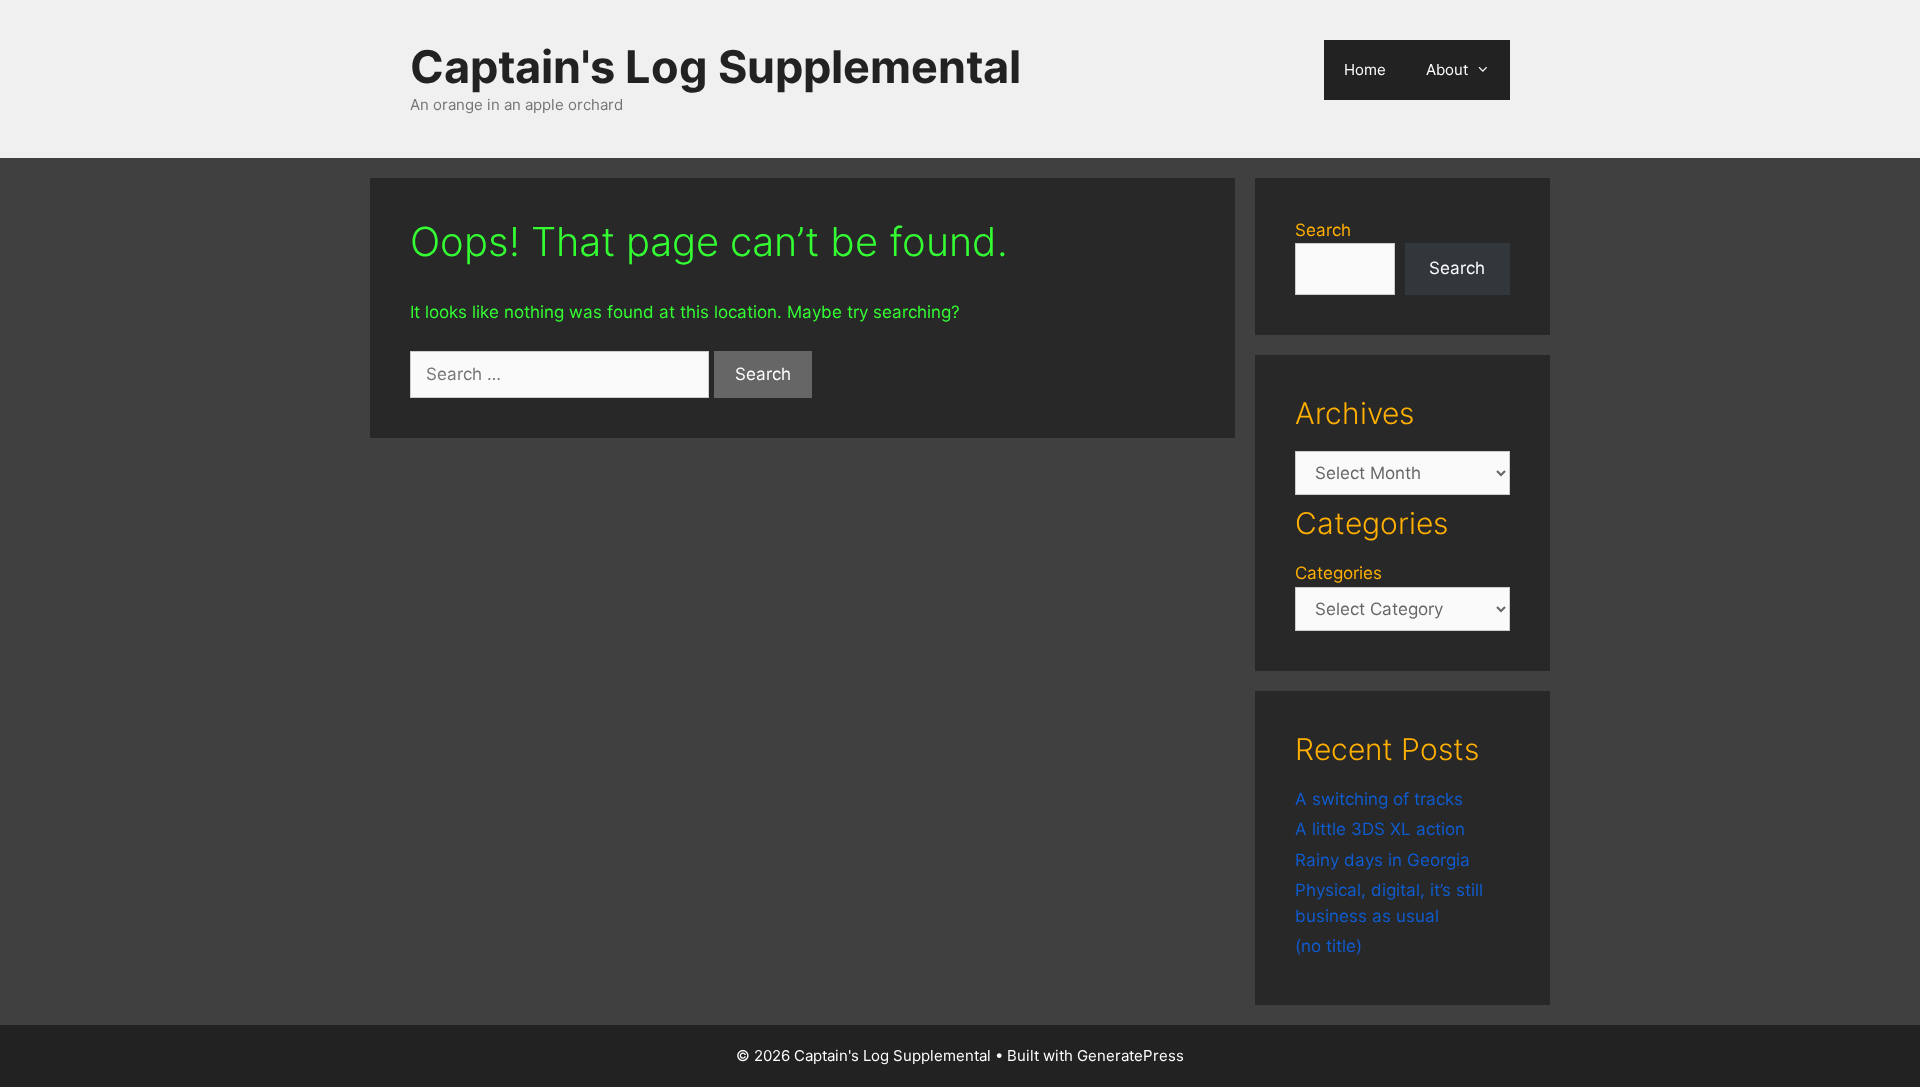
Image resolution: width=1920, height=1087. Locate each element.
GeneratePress (1130, 1055)
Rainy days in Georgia (1382, 860)
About (1447, 69)
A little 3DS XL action (1380, 829)
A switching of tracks (1379, 799)
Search (1323, 230)
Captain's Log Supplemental (715, 66)
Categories (1338, 573)
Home (1365, 69)
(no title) (1328, 946)
